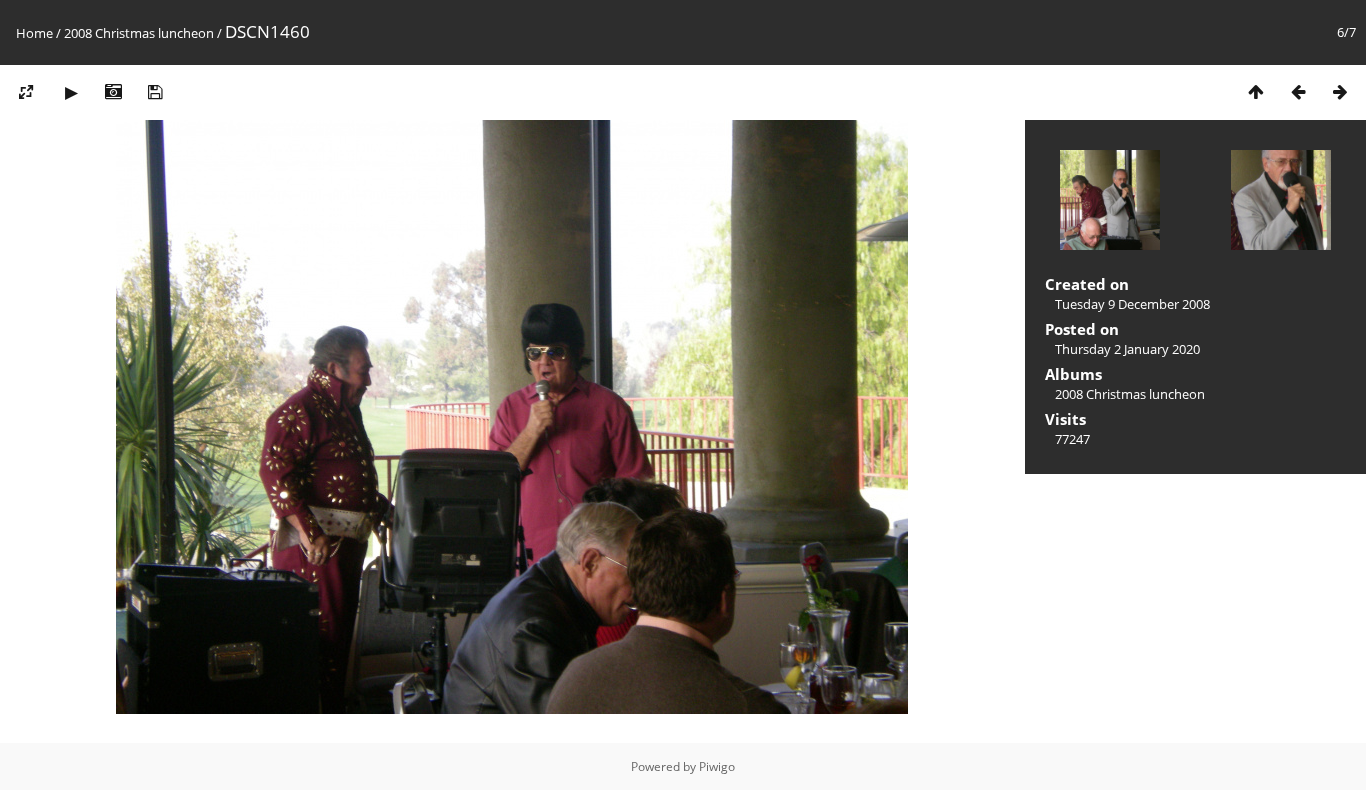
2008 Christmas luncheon (139, 33)
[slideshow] (71, 91)
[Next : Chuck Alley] (1340, 91)
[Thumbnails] (1256, 91)
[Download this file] (155, 91)
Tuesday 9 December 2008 (1132, 304)
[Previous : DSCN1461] (1298, 91)
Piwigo (717, 766)
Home (34, 33)
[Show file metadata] (113, 91)
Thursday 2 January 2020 (1127, 349)
